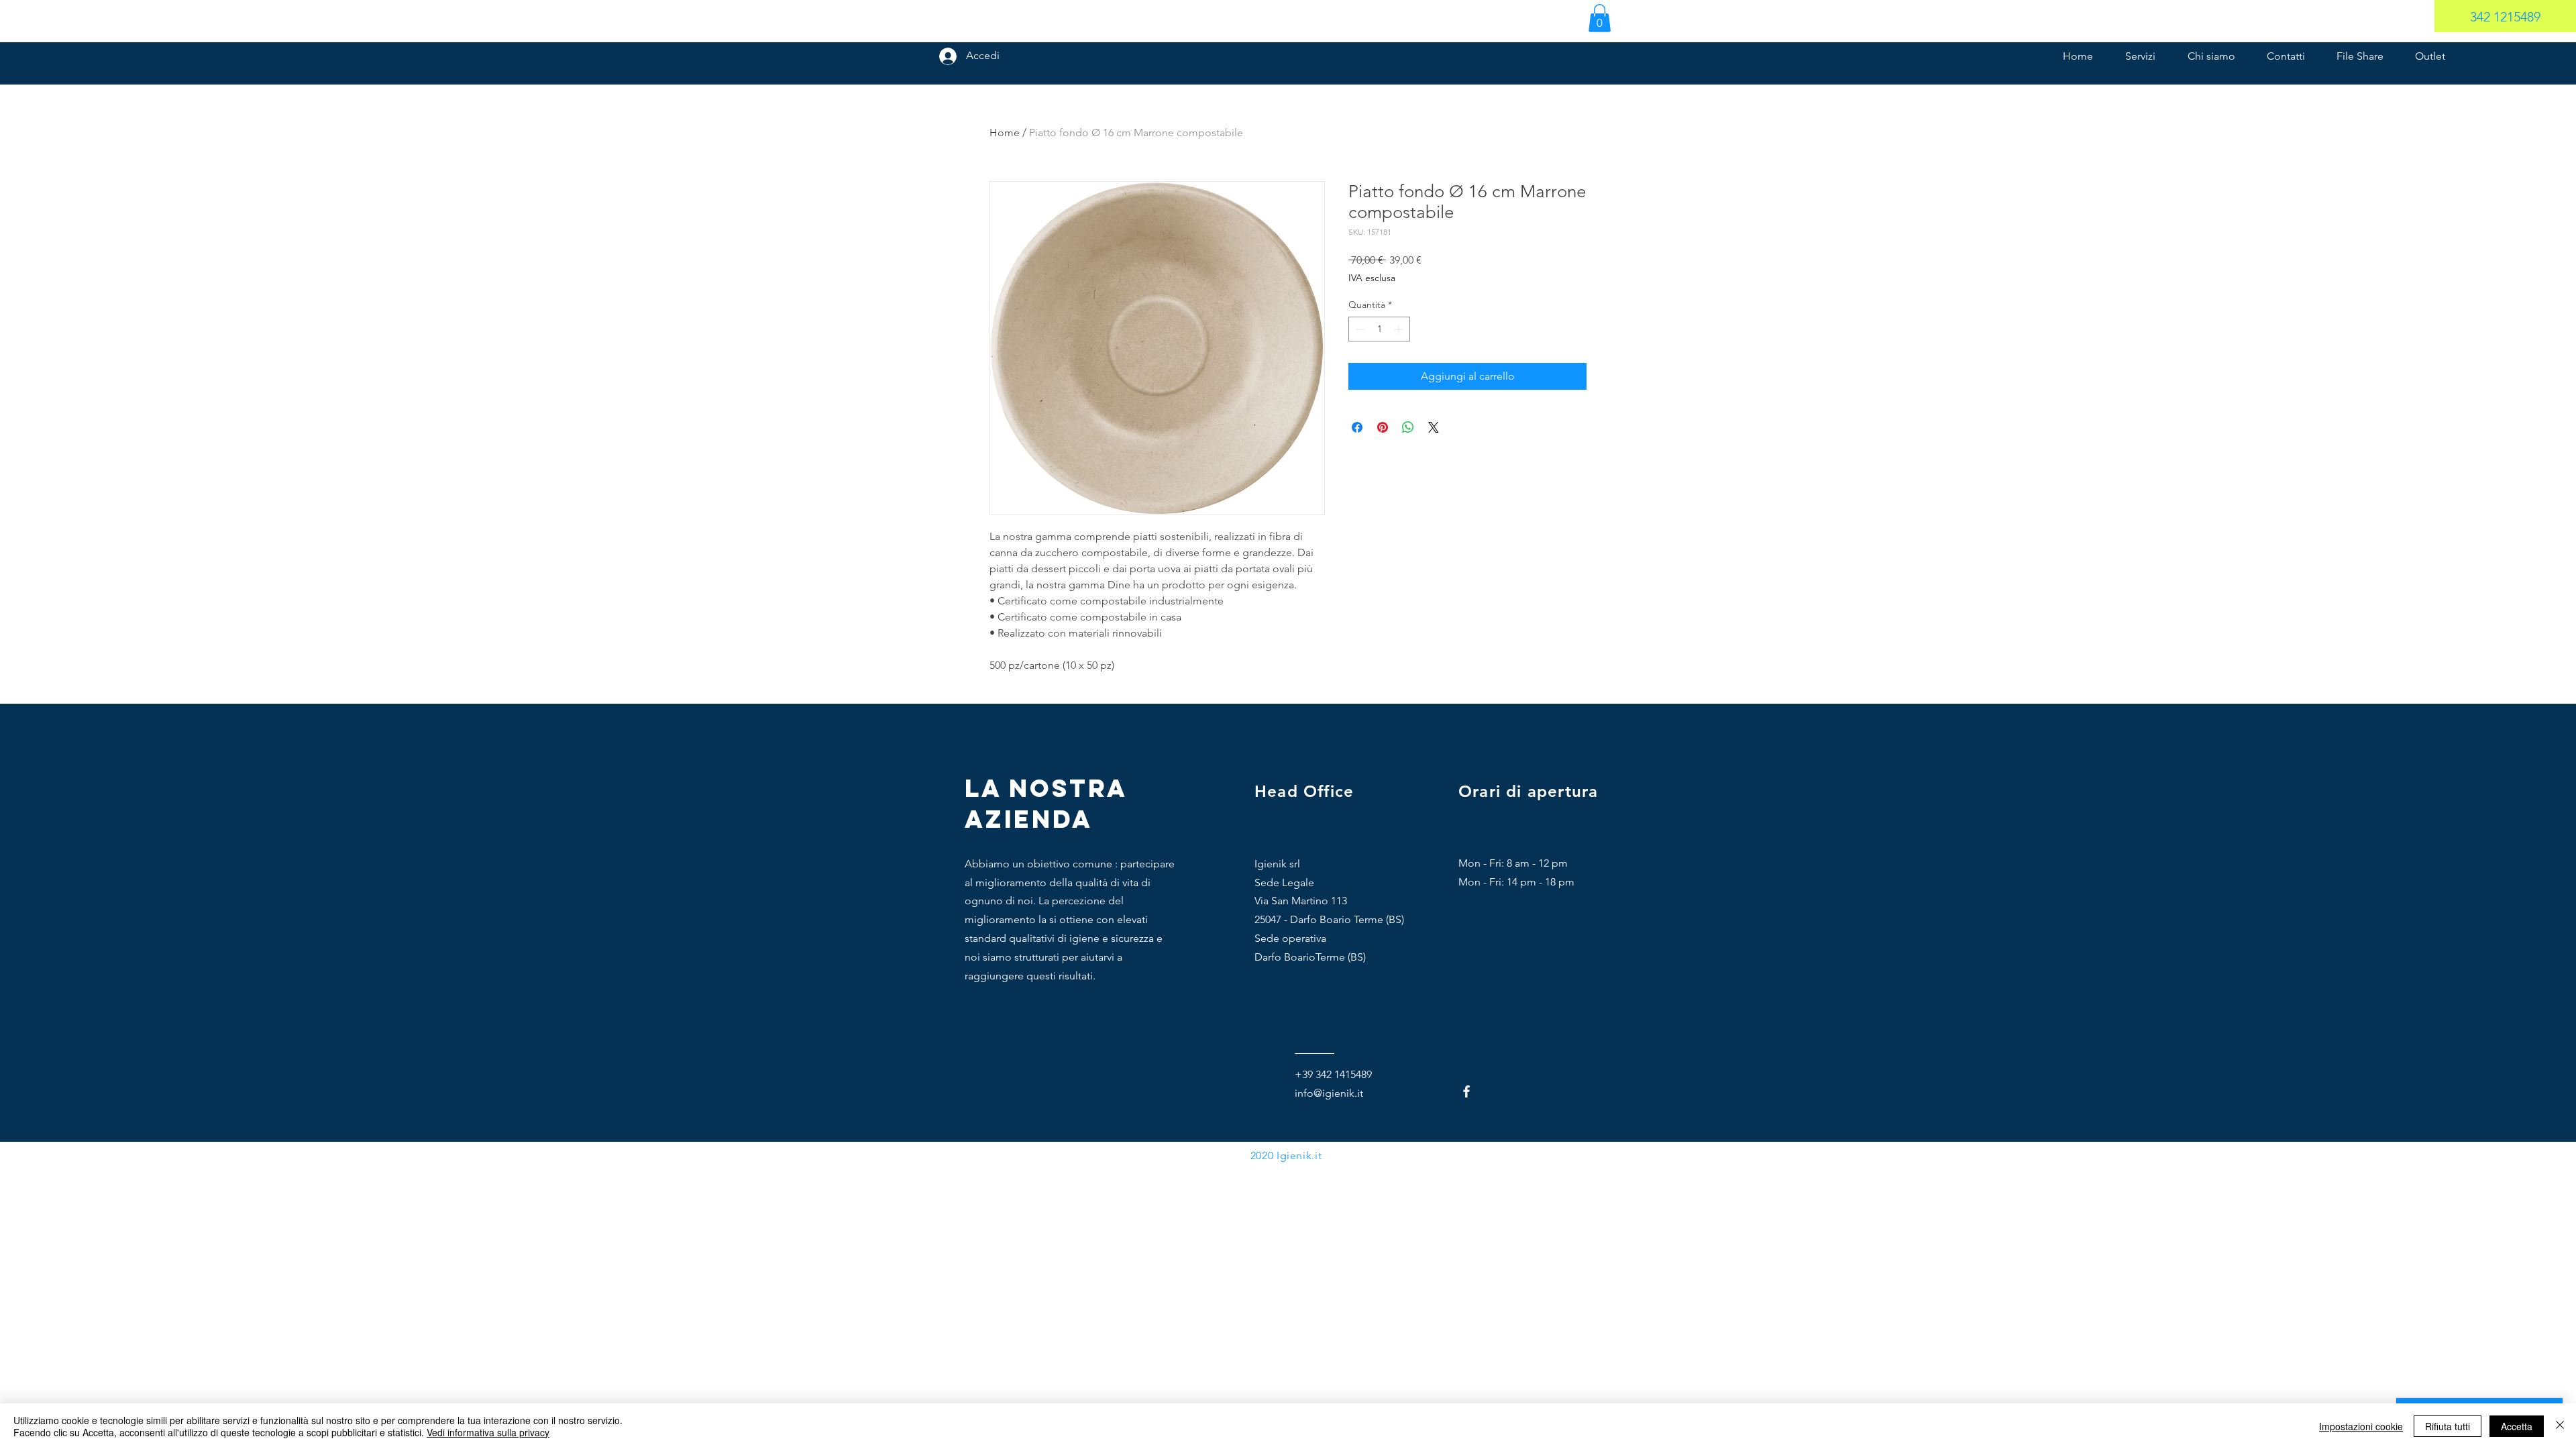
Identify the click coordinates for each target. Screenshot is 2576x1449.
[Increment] (1400, 329)
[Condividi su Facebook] (1357, 427)
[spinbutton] (1379, 329)
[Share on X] (1434, 427)
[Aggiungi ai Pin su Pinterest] (1383, 427)
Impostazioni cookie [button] (2361, 1426)
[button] (1600, 18)
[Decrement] (1359, 329)
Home (1005, 132)
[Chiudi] (2560, 1426)
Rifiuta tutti (2448, 1426)
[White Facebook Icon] (1466, 1091)
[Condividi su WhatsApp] (1408, 427)
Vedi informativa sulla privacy (488, 1432)
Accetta (2517, 1426)
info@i (1310, 1093)
